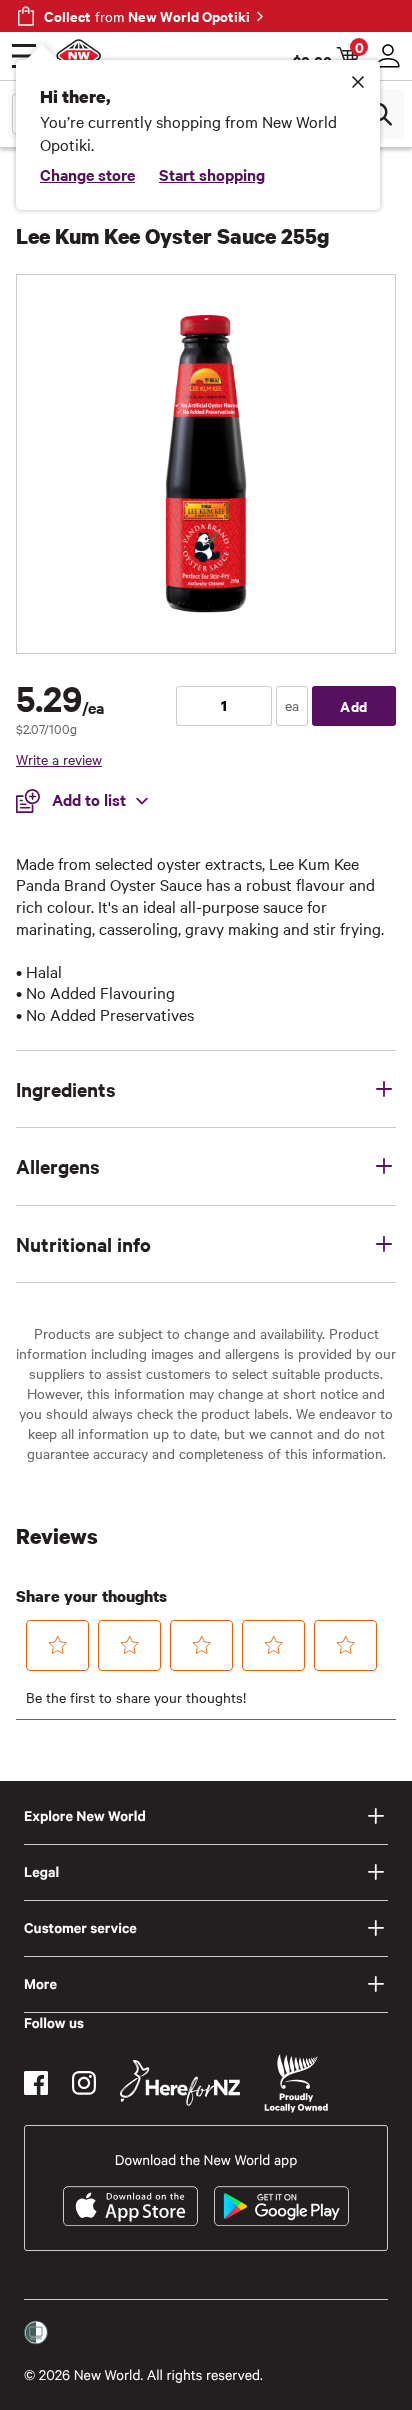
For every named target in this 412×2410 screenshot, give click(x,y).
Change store (87, 174)
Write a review (59, 759)
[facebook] (36, 2083)
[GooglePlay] (281, 2206)
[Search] (380, 114)
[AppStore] (130, 2206)
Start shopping (212, 174)
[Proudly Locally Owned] (296, 2083)
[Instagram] (84, 2083)
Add (354, 705)
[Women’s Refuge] (36, 2333)
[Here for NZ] (180, 2083)
